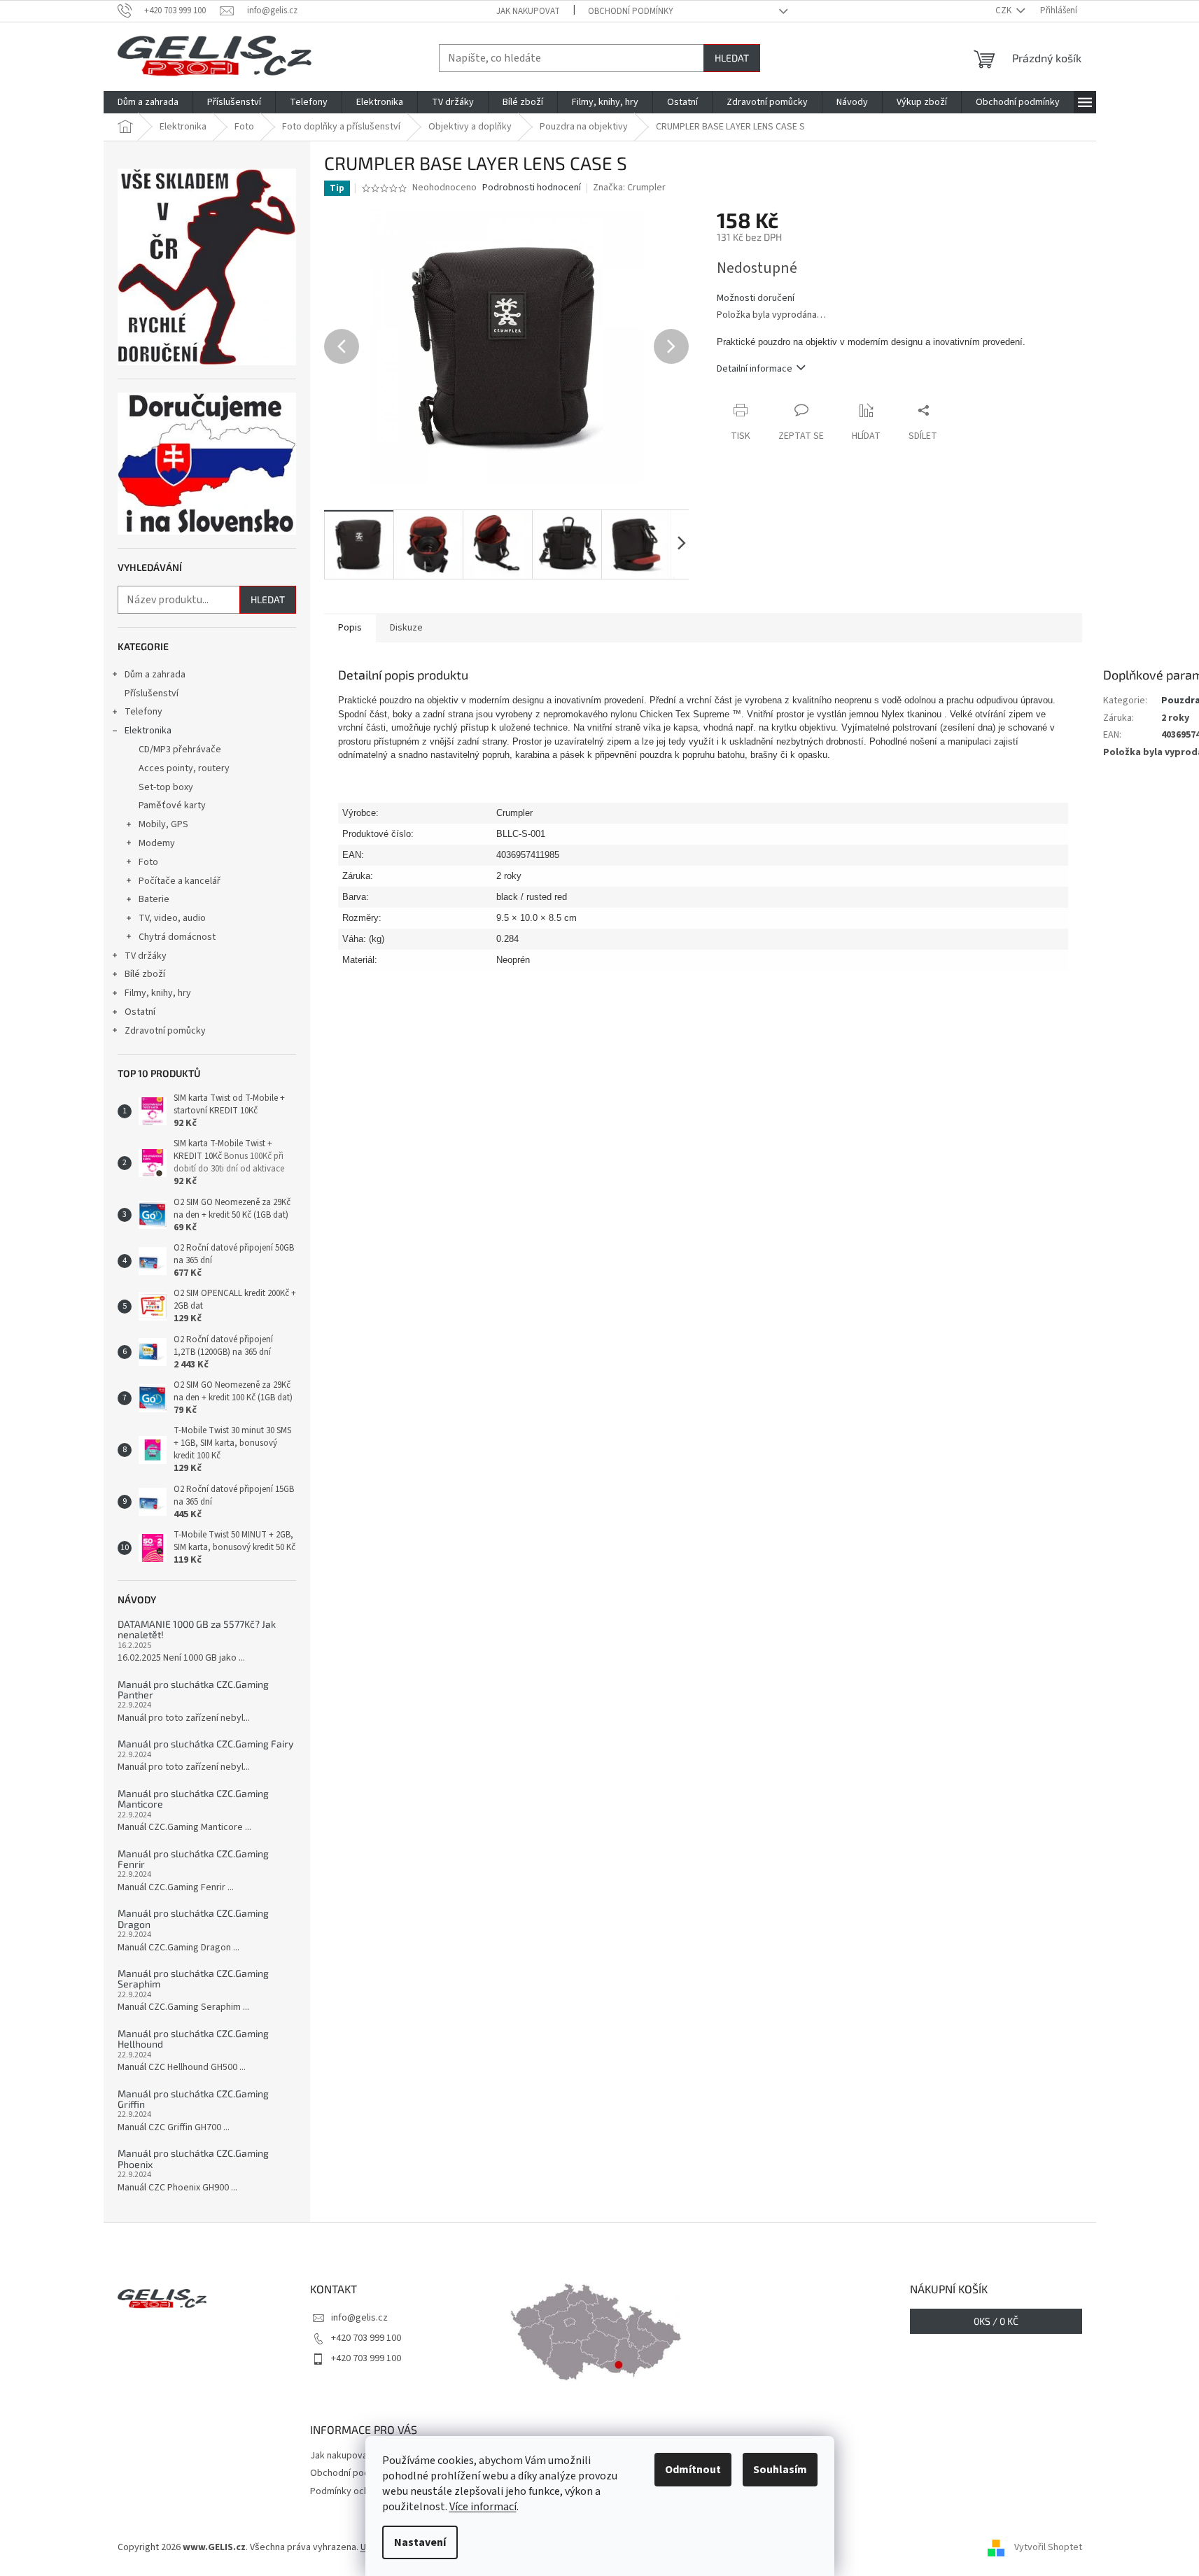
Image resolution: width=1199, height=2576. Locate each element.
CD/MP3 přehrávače (180, 749)
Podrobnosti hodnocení (532, 188)
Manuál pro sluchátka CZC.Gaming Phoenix (193, 2159)
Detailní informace (755, 369)
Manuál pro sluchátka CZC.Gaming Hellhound (193, 2039)
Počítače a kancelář (180, 881)
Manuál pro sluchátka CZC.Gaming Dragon (193, 1919)
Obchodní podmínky (631, 11)
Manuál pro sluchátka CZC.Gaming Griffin (193, 2099)
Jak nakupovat (528, 11)
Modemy (157, 843)
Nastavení (420, 2542)
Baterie (154, 899)
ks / (996, 2321)
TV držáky (146, 956)
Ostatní (140, 1012)
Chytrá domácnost (177, 937)
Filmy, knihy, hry (158, 993)
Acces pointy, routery (184, 768)
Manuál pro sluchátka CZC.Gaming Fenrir (193, 1859)
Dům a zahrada (155, 675)
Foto (148, 862)
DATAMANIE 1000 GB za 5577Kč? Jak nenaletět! (197, 1630)
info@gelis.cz (359, 2318)
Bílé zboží (145, 974)
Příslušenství (152, 694)
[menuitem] (148, 102)
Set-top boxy (166, 787)
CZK (1004, 10)
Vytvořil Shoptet (1048, 2547)
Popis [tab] (350, 628)
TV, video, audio (172, 918)
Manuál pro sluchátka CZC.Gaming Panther (193, 1690)
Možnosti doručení (756, 298)
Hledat (732, 58)
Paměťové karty (172, 805)
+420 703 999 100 (366, 2338)
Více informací (483, 2507)
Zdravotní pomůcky (165, 1031)
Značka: (629, 188)
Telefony (143, 712)
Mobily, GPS (163, 824)
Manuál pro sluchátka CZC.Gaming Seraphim (193, 1979)
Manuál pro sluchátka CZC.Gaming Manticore (193, 1799)
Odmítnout (693, 2470)
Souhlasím (780, 2470)
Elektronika (148, 731)
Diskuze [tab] (406, 628)
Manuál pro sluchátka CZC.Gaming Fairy (205, 1744)
